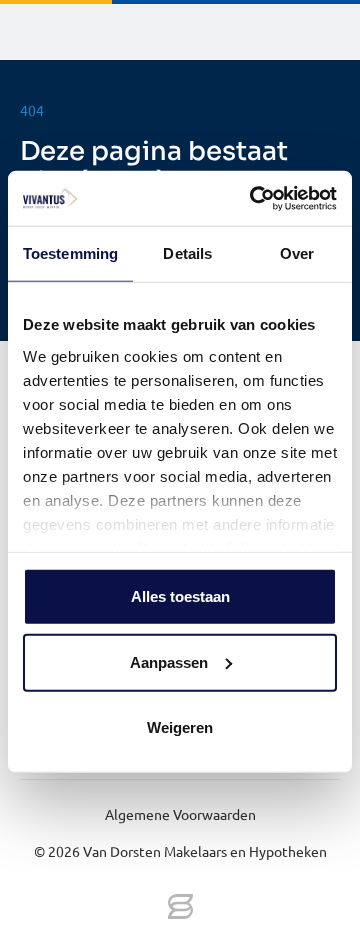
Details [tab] (187, 253)
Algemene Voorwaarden (180, 814)
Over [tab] (297, 253)
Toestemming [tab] (70, 253)
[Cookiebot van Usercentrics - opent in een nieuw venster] (254, 198)
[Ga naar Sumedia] (180, 908)
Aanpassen (169, 661)
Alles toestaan (180, 596)
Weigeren (180, 727)
